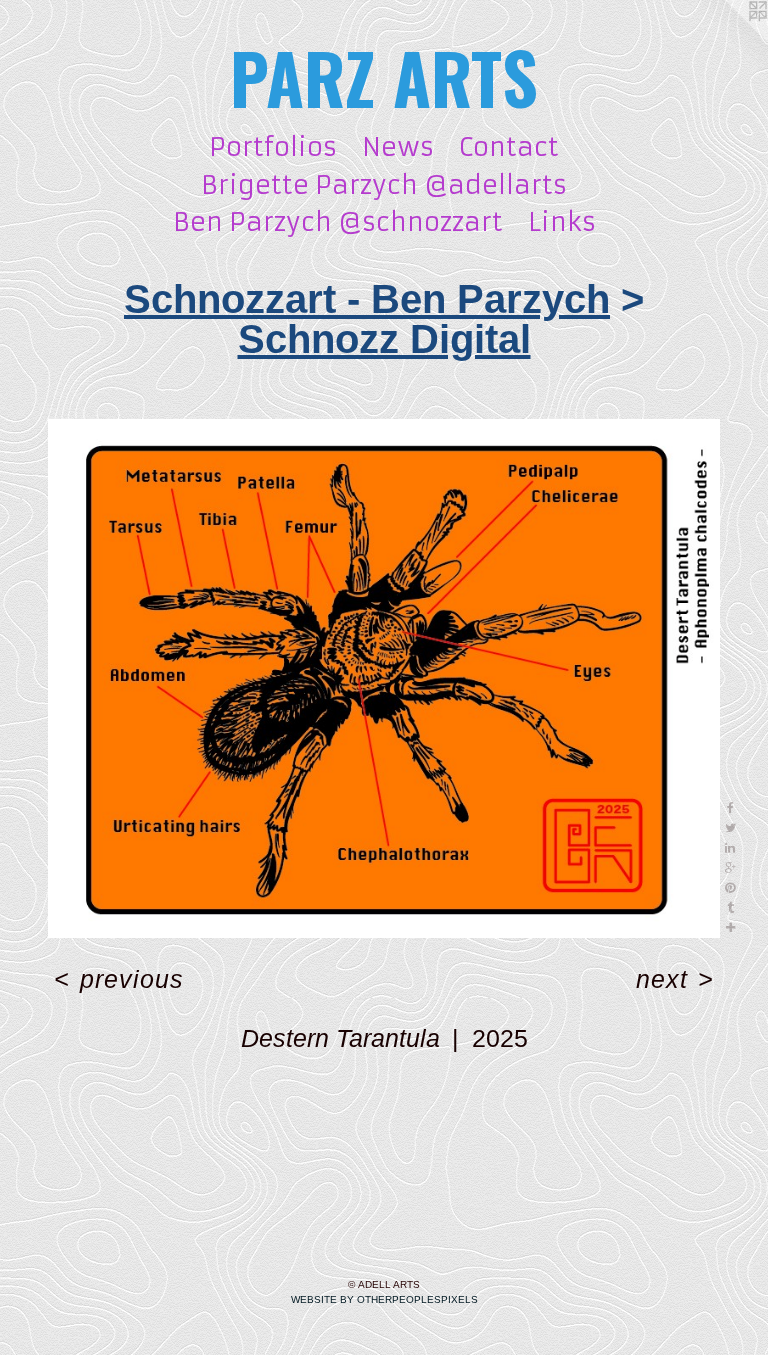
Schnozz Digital (384, 339)
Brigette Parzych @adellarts (384, 185)
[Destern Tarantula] (384, 678)
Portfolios (273, 147)
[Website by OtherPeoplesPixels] (728, 40)
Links (562, 222)
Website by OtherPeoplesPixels (384, 1299)
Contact (509, 147)
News (398, 147)
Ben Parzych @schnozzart (338, 222)
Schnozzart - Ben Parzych (367, 299)
